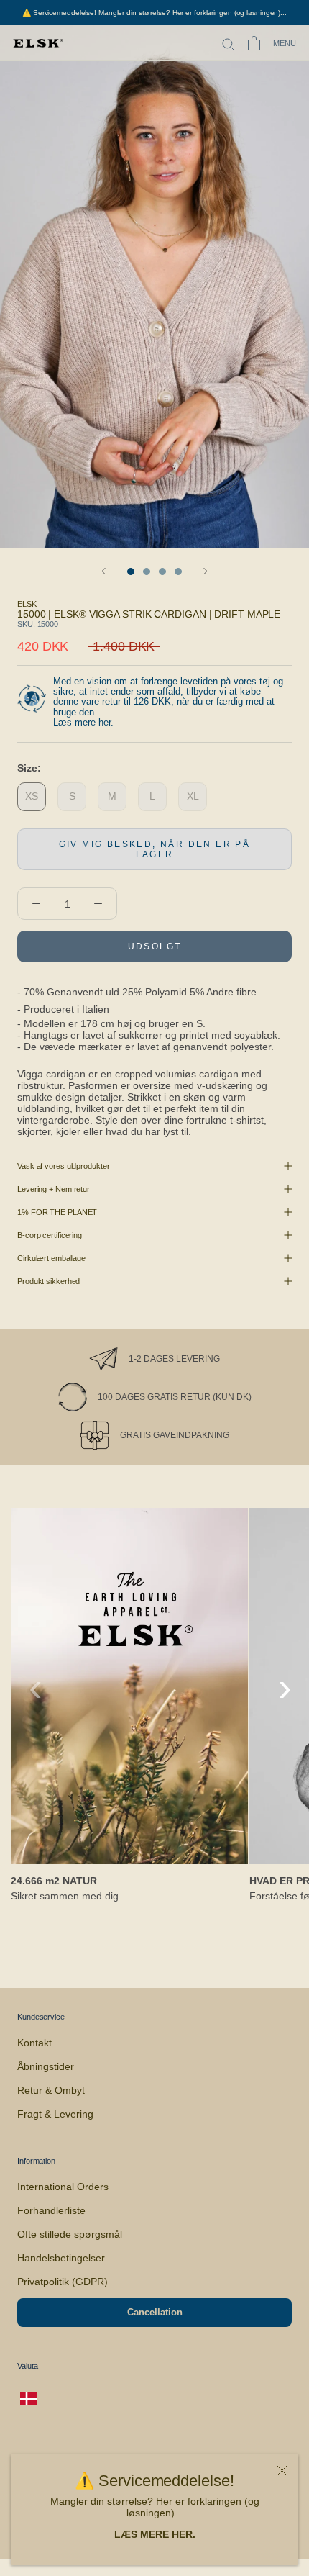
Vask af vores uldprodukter (63, 1166)
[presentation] (36, 1687)
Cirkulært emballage (51, 1258)
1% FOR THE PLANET (57, 1212)
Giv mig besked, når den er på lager (155, 849)
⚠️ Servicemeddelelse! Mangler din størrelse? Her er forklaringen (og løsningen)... (154, 13)
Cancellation (155, 2312)
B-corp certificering (50, 1235)
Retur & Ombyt (51, 2090)
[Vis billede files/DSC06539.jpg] (131, 571)
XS (32, 796)
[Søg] (229, 44)
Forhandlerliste (51, 2210)
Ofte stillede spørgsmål (70, 2234)
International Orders (63, 2187)
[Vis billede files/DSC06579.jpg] (162, 571)
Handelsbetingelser (61, 2258)
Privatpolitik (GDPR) (63, 2282)
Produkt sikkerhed (49, 1281)
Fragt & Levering (55, 2114)
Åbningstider (46, 2066)
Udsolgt (155, 946)
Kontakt (34, 2043)
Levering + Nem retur (54, 1189)
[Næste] (206, 571)
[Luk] (282, 2471)
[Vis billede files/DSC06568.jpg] (147, 571)
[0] (254, 43)
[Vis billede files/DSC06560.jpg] (178, 571)
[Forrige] (103, 571)
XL (193, 796)
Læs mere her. (83, 722)
